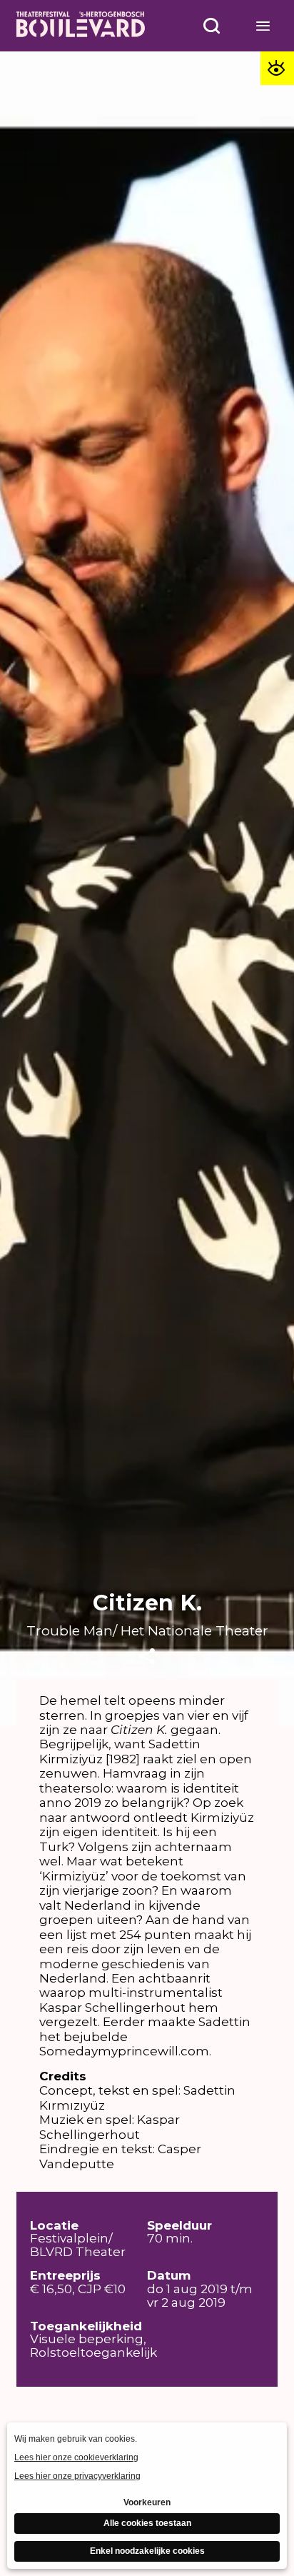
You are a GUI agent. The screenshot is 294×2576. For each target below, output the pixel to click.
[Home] (81, 26)
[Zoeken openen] (212, 26)
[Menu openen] (263, 26)
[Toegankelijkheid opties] (277, 68)
